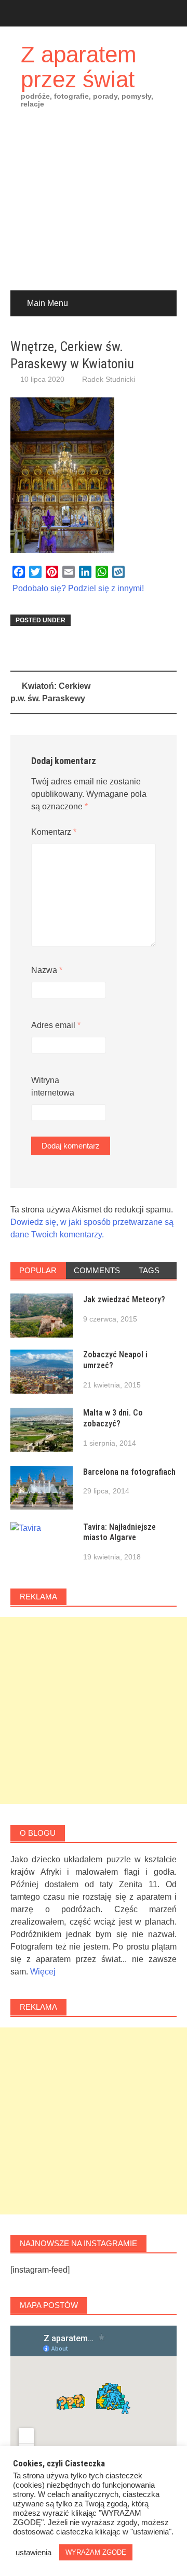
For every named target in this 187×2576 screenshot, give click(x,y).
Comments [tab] (97, 1270)
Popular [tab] (38, 1270)
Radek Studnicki (109, 379)
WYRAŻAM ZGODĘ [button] (96, 2552)
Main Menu (48, 303)
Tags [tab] (149, 1270)
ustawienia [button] (34, 2553)
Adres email (56, 1025)
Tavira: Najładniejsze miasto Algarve (119, 1532)
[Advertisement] (94, 207)
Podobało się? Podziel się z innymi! (78, 588)
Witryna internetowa (53, 1086)
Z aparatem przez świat (79, 67)
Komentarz (54, 832)
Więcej (43, 1972)
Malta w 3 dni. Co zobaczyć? (113, 1418)
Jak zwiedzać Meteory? (124, 1299)
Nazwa (47, 970)
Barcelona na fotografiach (129, 1472)
